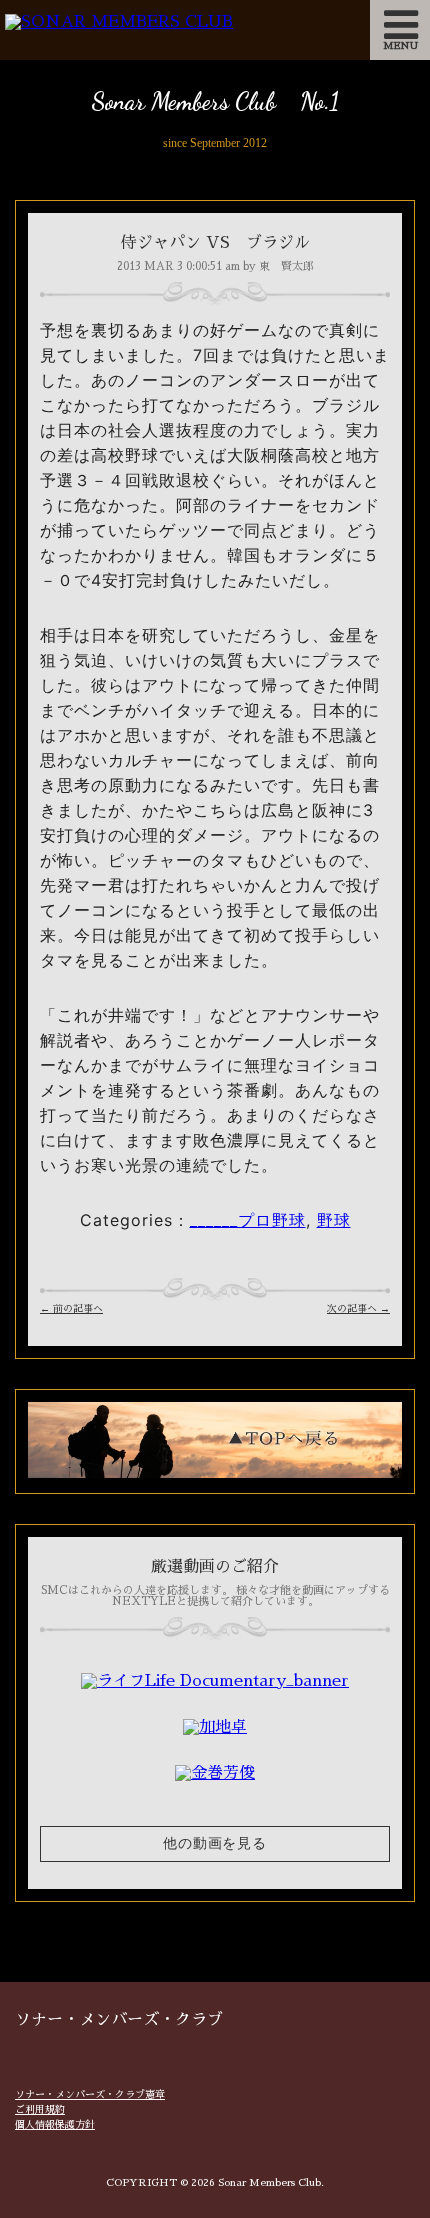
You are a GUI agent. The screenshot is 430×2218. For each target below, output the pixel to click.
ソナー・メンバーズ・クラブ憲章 (90, 2095)
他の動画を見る (215, 1843)
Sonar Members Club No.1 (215, 101)
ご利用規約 (40, 2110)
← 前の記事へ (71, 1309)
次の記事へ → (358, 1309)
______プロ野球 (248, 1220)
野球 (334, 1220)
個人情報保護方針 (55, 2125)
